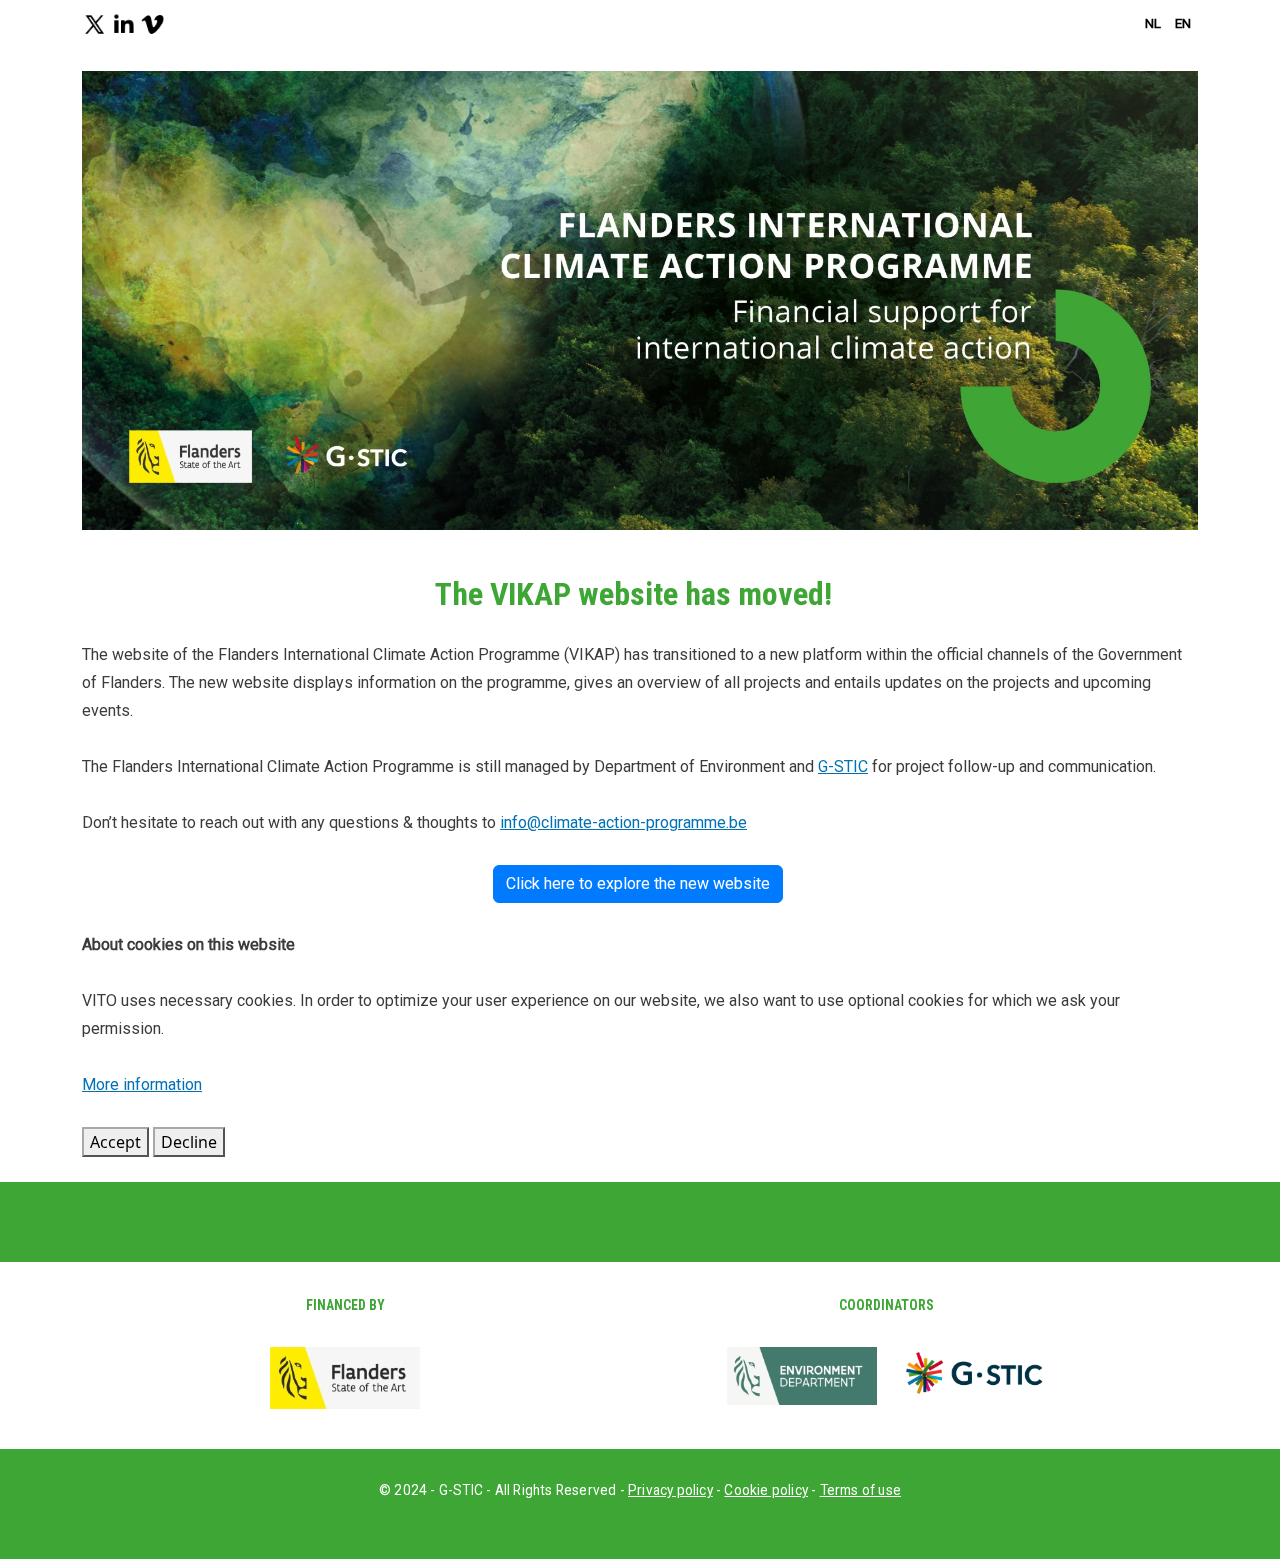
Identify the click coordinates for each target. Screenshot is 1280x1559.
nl (1153, 23)
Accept (115, 1142)
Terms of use (860, 1490)
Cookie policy (766, 1490)
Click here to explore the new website (638, 883)
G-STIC (843, 766)
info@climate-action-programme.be (623, 822)
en (1183, 23)
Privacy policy (670, 1490)
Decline (189, 1142)
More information (142, 1084)
